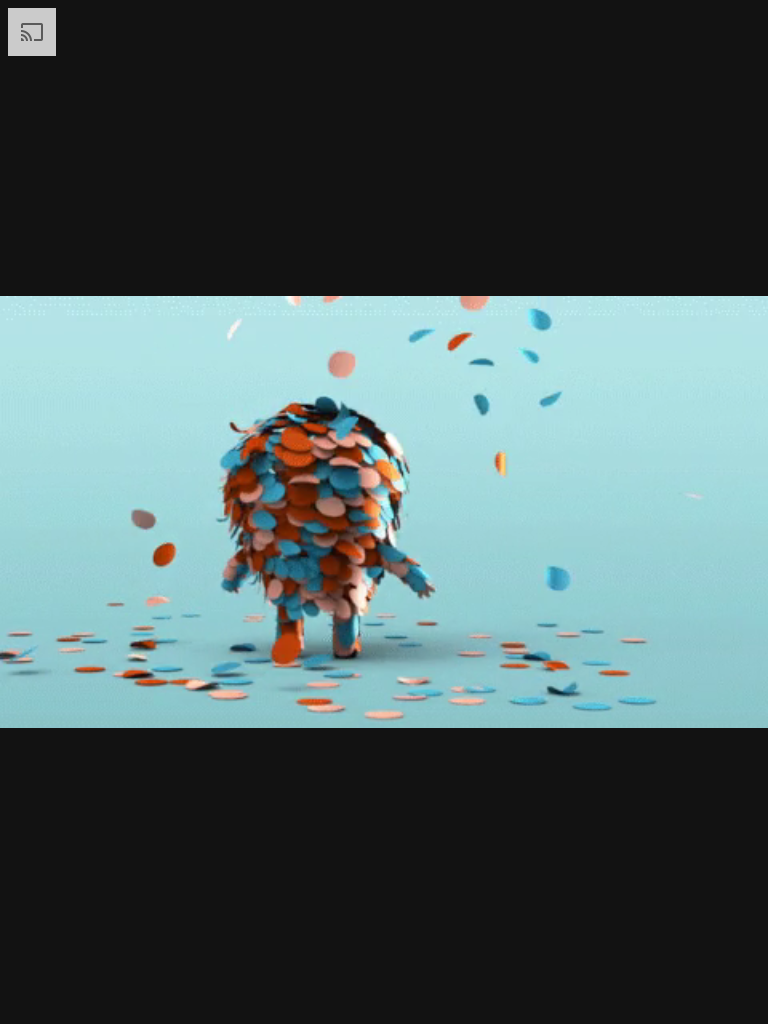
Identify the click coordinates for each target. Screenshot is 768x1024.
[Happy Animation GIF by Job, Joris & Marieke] (384, 512)
